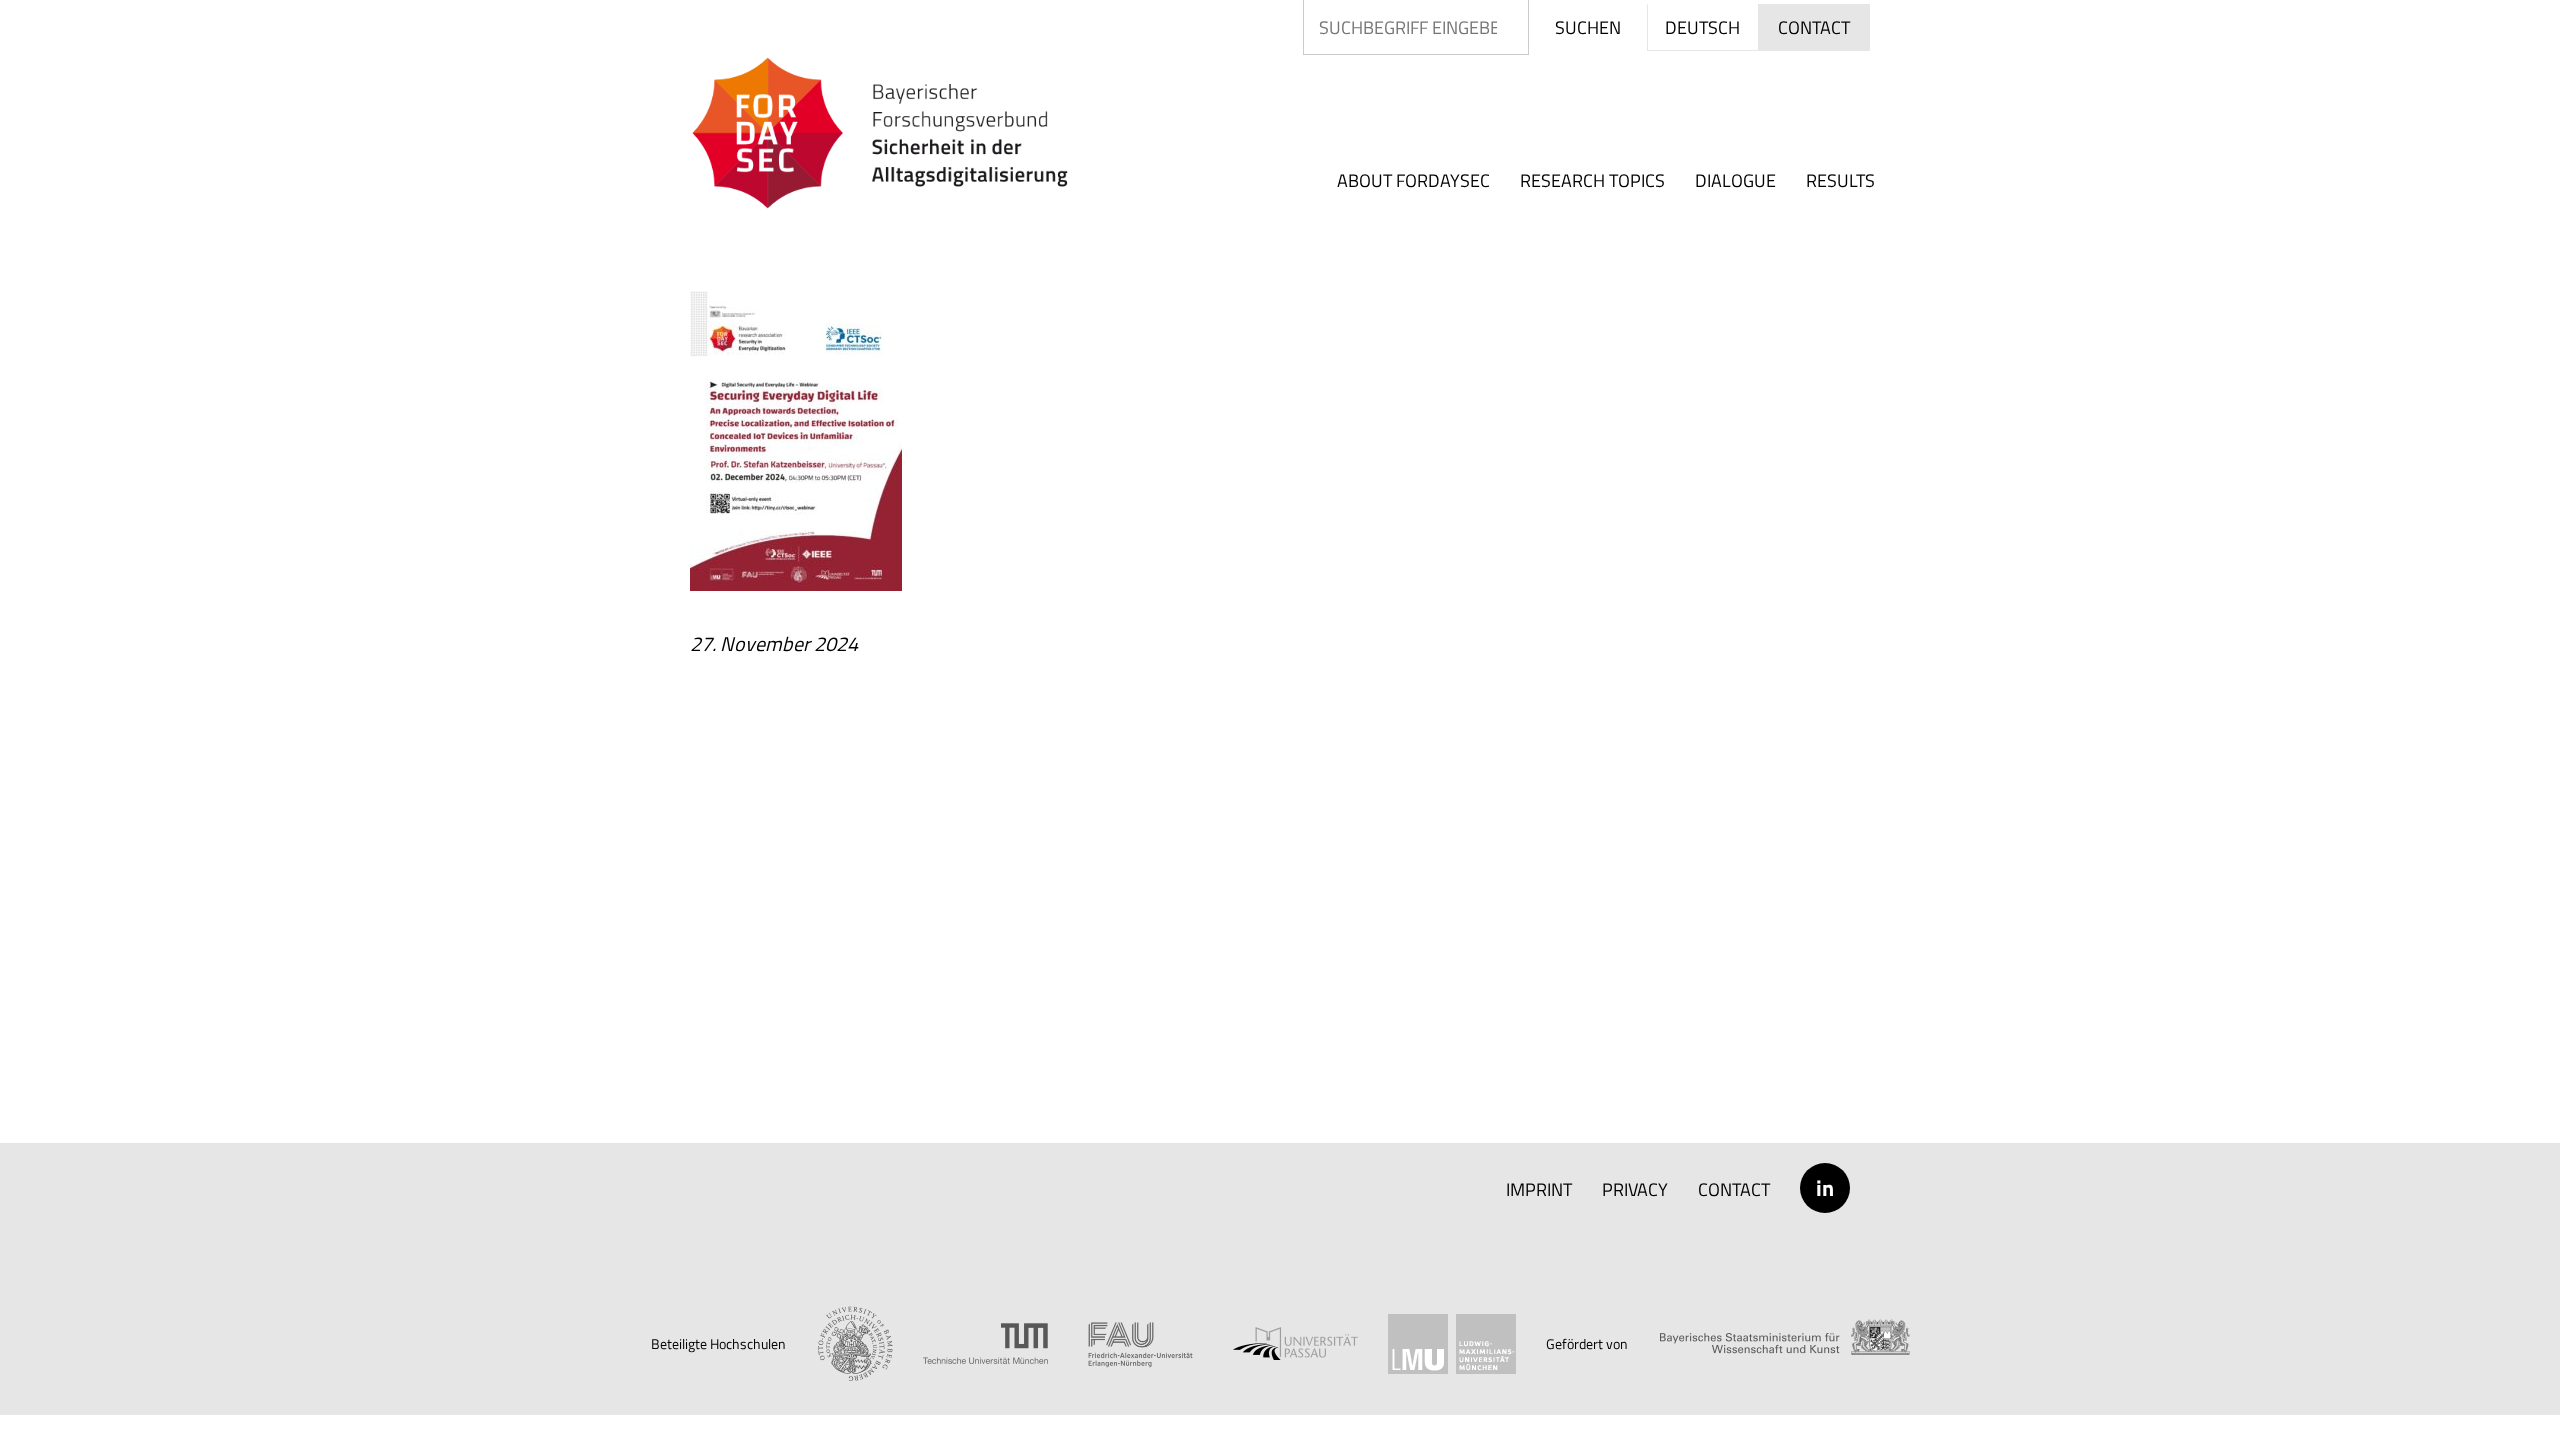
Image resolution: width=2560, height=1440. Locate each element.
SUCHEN (1588, 27)
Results (1840, 180)
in (1825, 1188)
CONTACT (1814, 27)
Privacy (1635, 1189)
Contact (1734, 1189)
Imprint (1539, 1189)
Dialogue (1735, 180)
